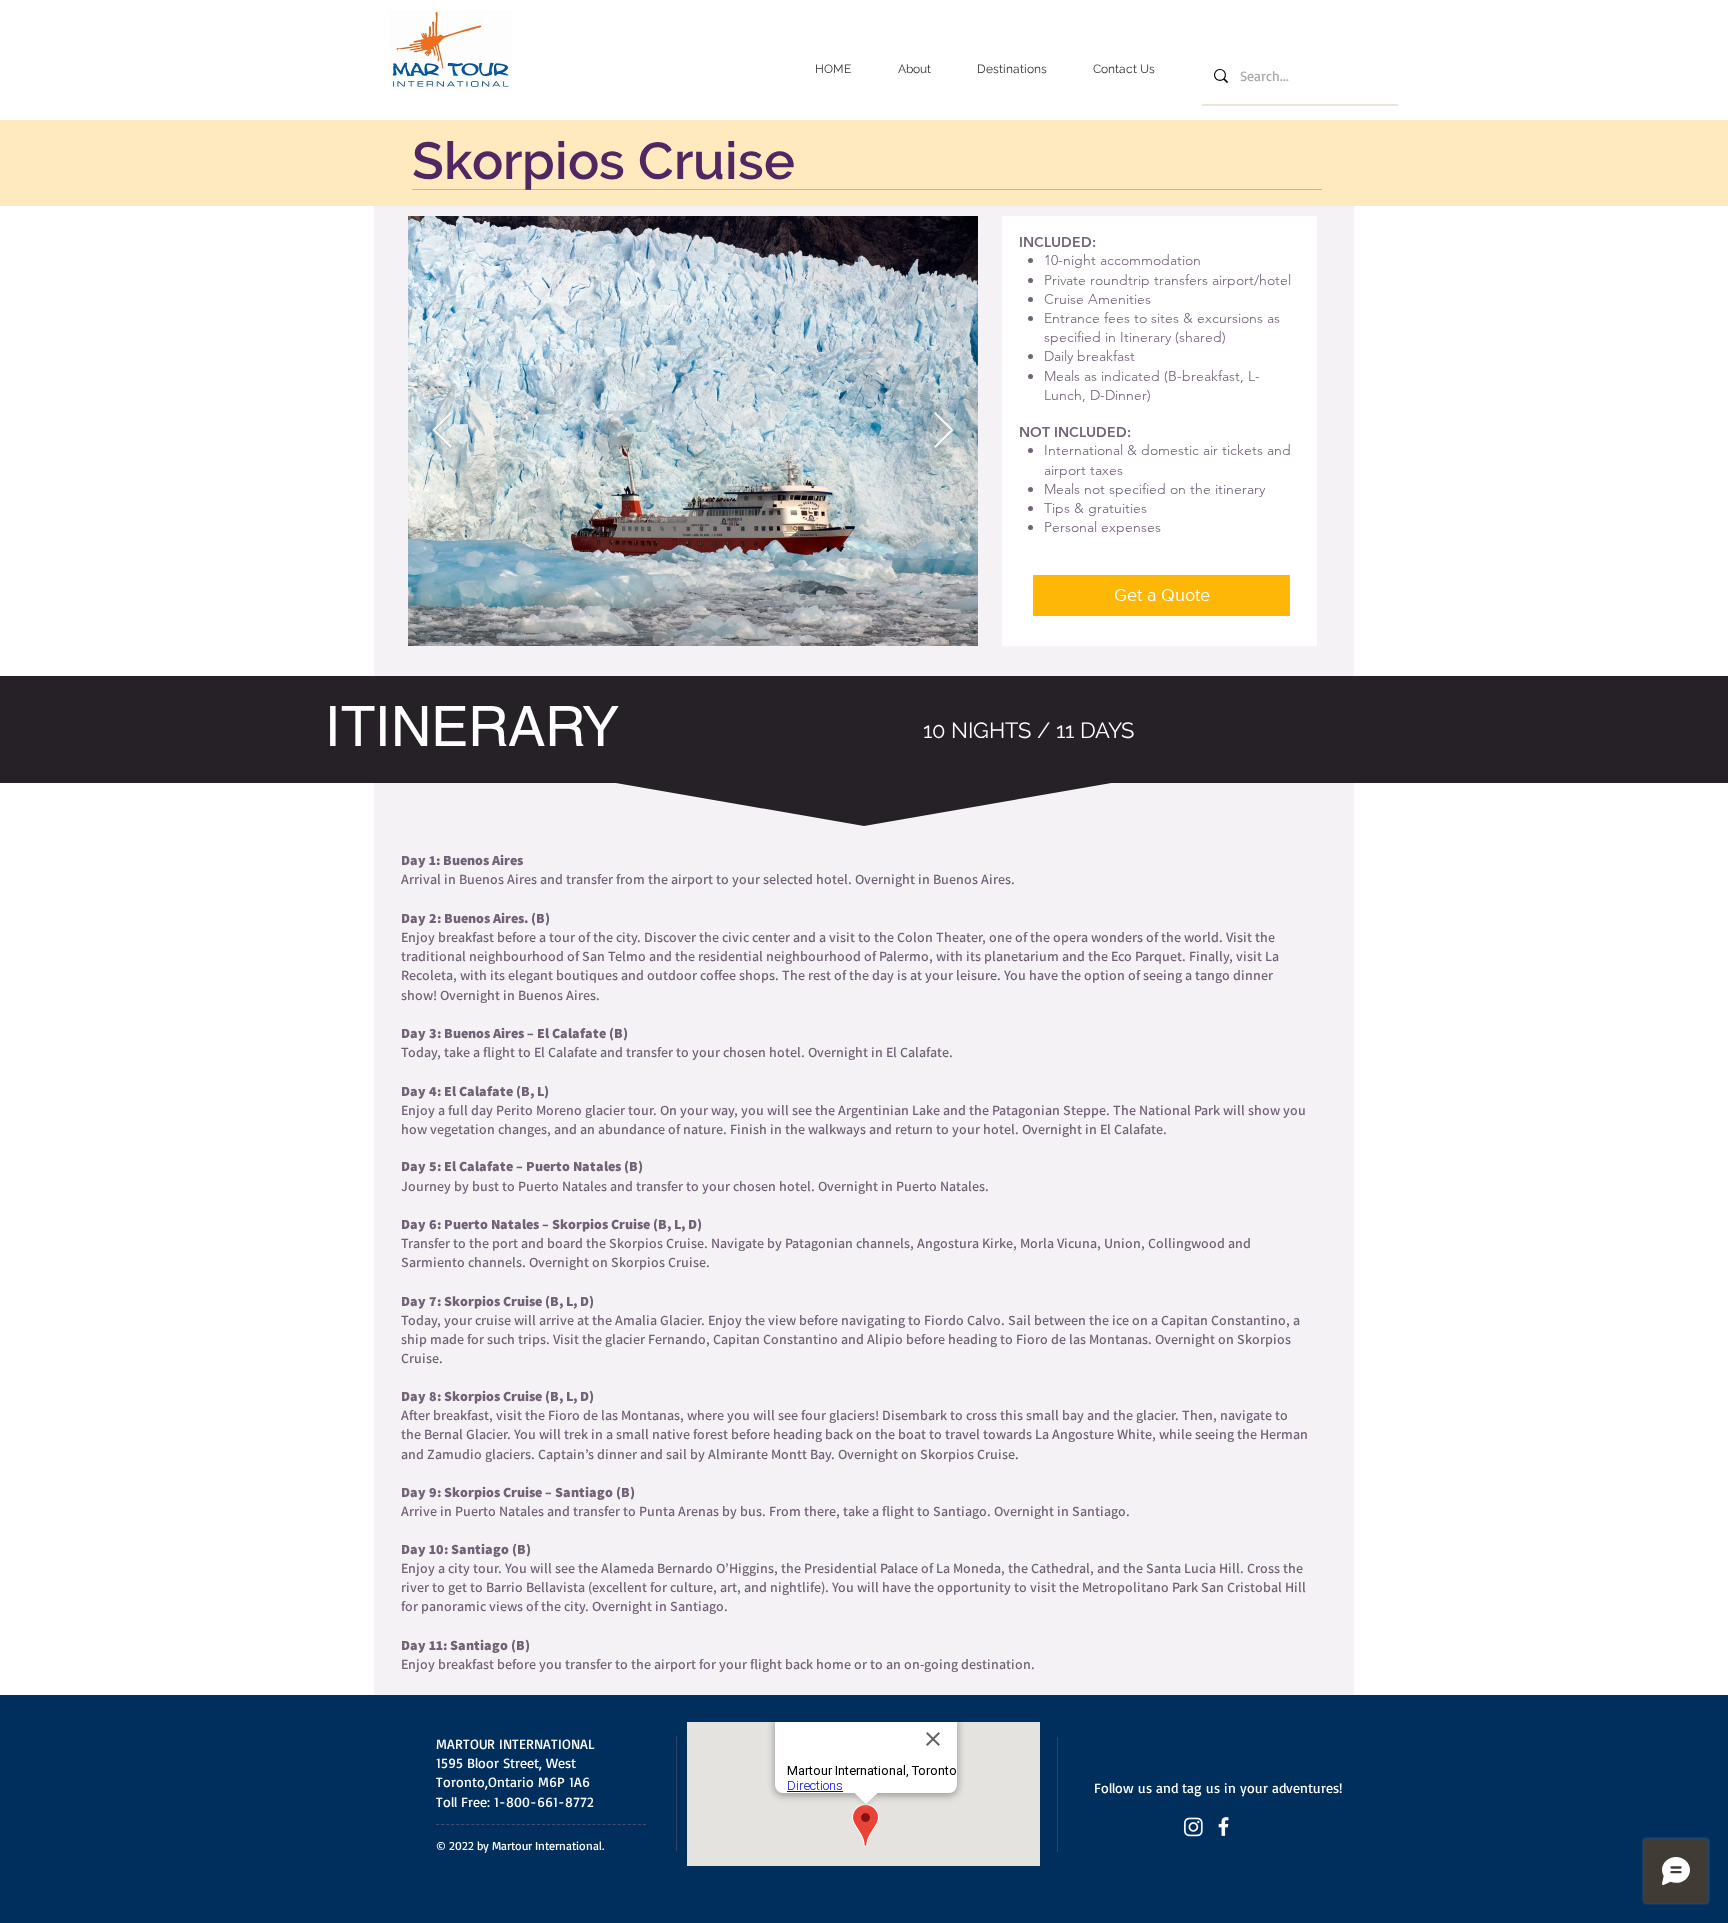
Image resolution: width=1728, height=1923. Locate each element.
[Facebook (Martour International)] (1223, 1826)
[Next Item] (943, 431)
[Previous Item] (442, 431)
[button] (1012, 69)
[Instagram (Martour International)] (1193, 1826)
